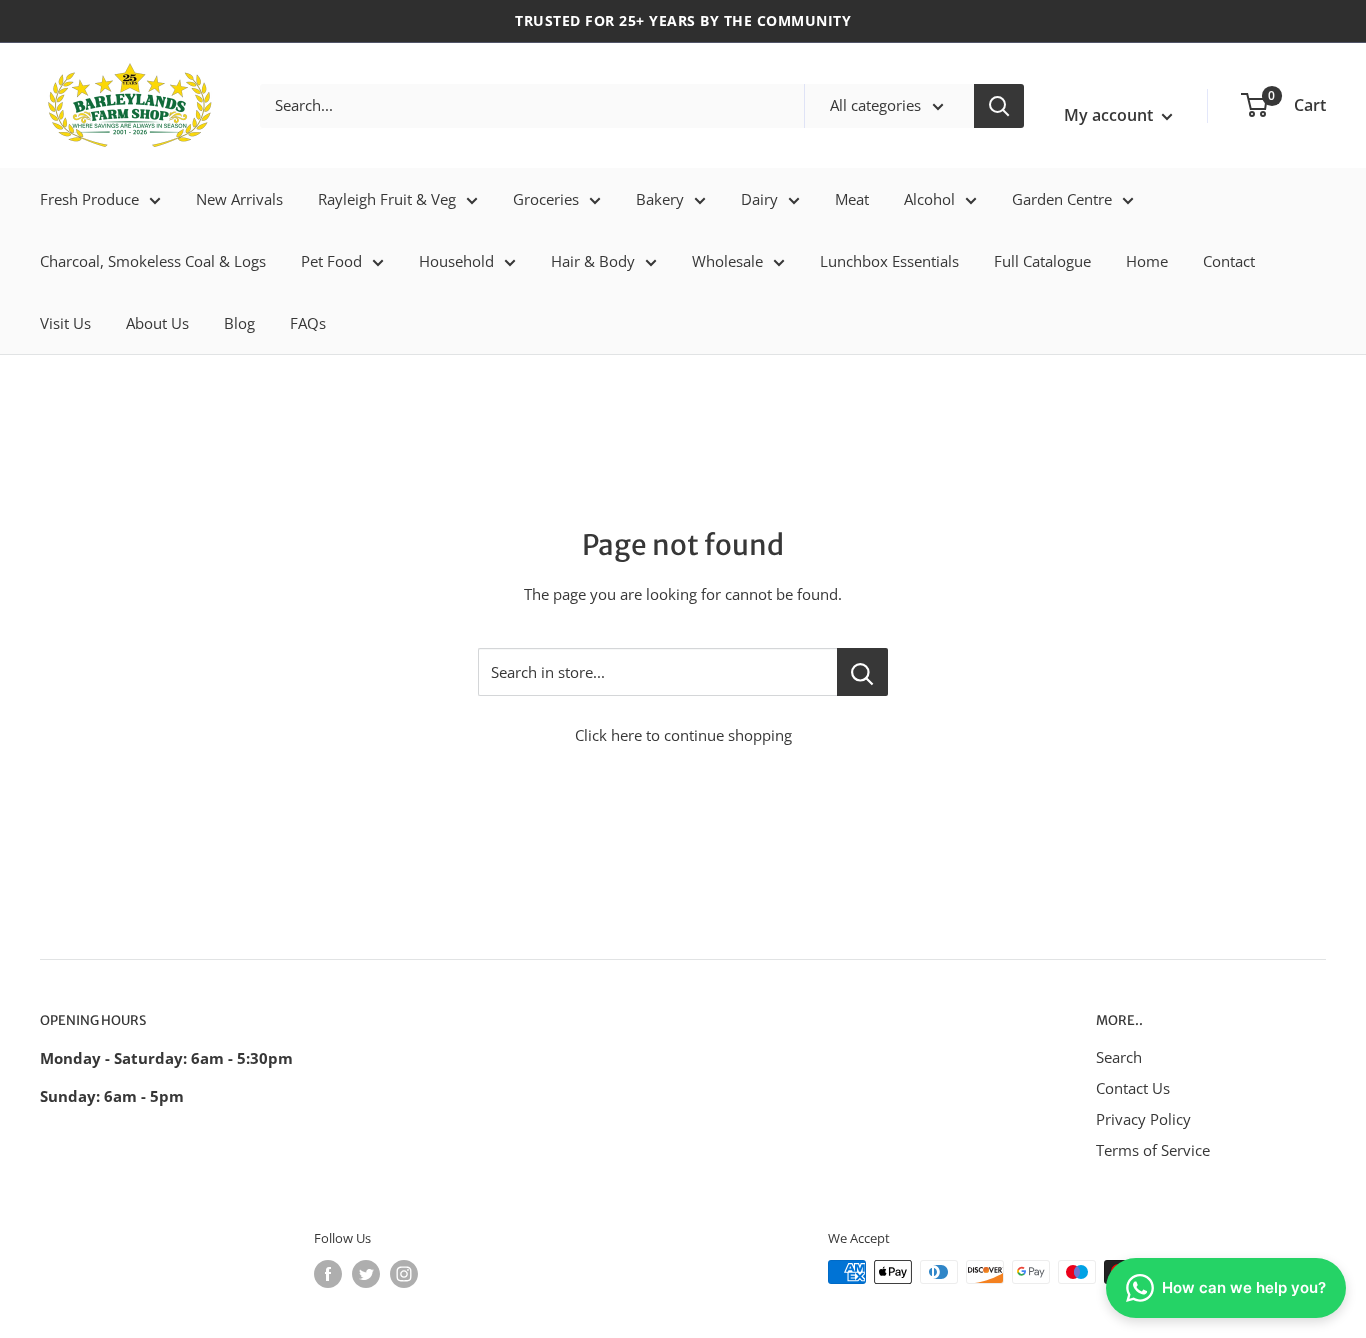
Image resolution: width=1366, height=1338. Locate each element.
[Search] (999, 106)
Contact (1229, 261)
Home (1147, 261)
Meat (852, 199)
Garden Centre (1062, 199)
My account (1110, 115)
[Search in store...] (862, 672)
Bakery (660, 199)
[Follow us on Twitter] (366, 1274)
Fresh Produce (89, 199)
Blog (239, 323)
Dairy (759, 199)
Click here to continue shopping (683, 735)
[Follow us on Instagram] (404, 1274)
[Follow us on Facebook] (328, 1274)
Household (456, 261)
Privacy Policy (1143, 1119)
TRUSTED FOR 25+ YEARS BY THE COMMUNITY (683, 20)
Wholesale (727, 261)
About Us (157, 323)
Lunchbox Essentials (889, 261)
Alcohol (929, 199)
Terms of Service (1153, 1150)
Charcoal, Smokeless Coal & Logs (153, 261)
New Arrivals (239, 199)
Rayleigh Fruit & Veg (387, 199)
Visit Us (65, 323)
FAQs (308, 323)
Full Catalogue (1042, 261)
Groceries (546, 199)
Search (1119, 1057)
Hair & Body (593, 261)
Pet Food (331, 261)
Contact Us (1133, 1088)
